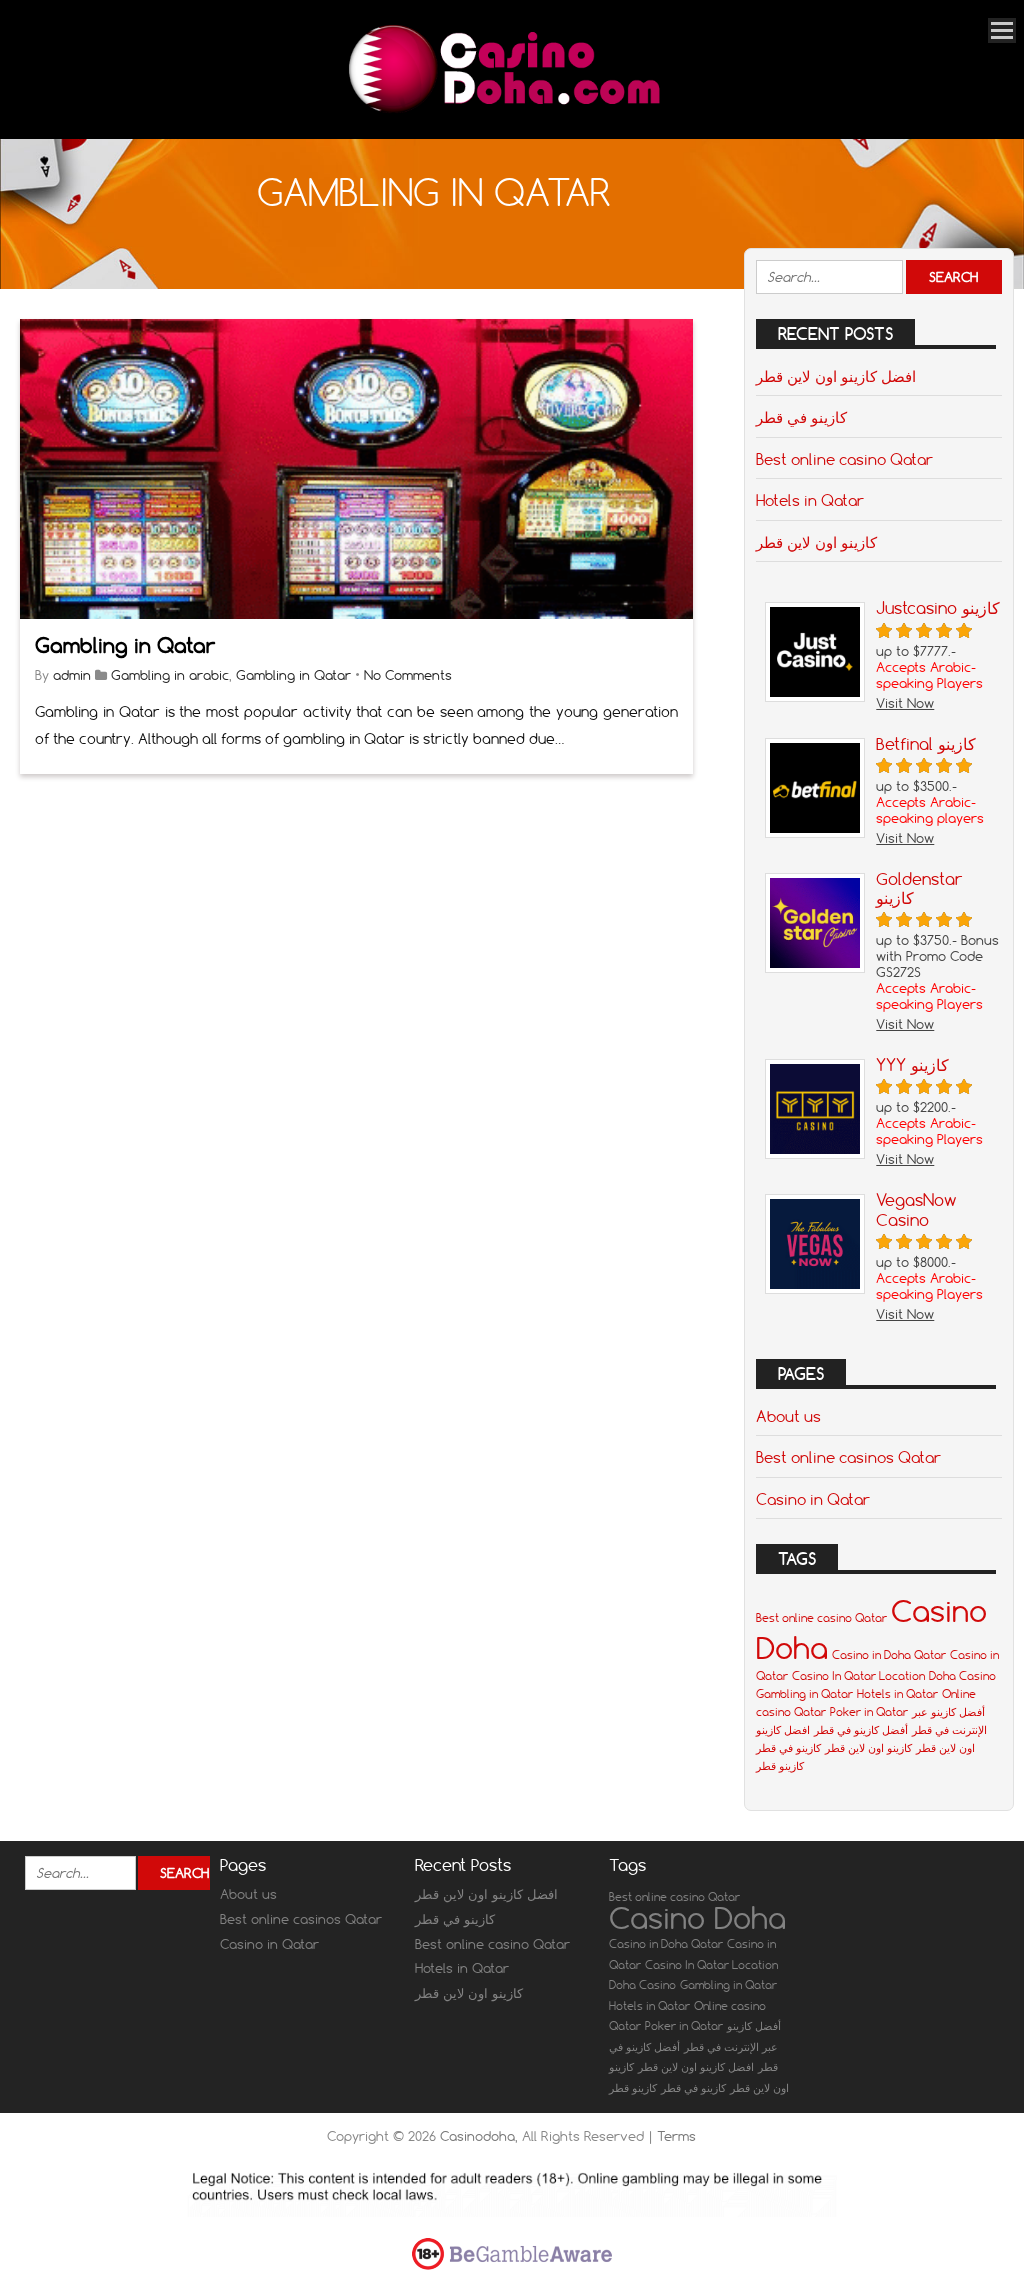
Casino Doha (697, 1917)
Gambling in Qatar (125, 645)
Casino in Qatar (813, 1499)
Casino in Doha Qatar (889, 1655)
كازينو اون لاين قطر (816, 542)
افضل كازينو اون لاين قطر (836, 376)
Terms (676, 2136)
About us (788, 1416)
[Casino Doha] (502, 111)
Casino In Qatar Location (858, 1676)
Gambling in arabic (170, 675)
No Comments (408, 675)
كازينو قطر (780, 1766)
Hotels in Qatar (810, 500)
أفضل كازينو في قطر (861, 1730)
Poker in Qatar (869, 1712)
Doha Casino (962, 1676)
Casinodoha (477, 2136)
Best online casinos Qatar (848, 1457)
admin (72, 675)
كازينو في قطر (801, 417)
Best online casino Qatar (844, 459)
